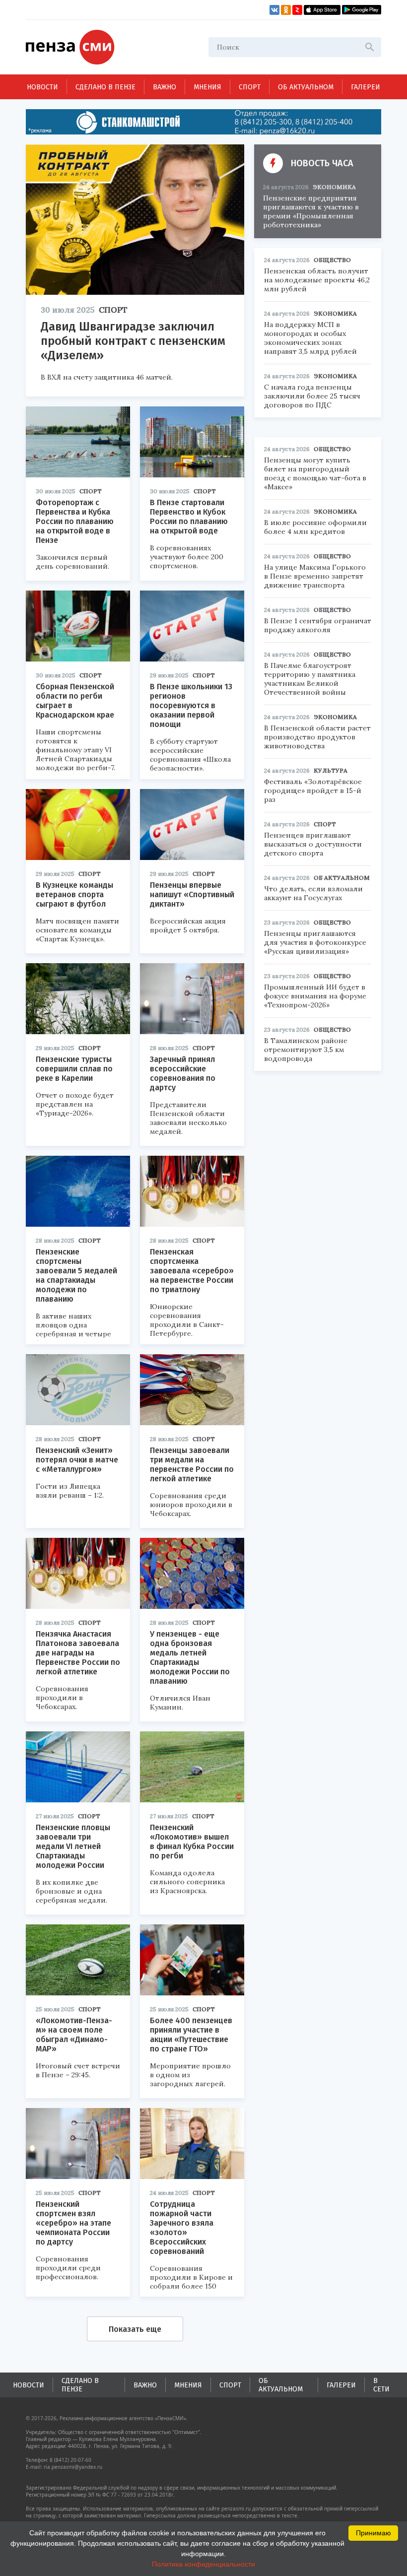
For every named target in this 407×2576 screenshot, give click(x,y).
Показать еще (135, 2329)
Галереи (366, 87)
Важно (165, 87)
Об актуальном (306, 87)
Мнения (207, 87)
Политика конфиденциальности (203, 2564)
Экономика (334, 187)
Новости (42, 87)
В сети (381, 2385)
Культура (331, 770)
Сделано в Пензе (105, 87)
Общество (332, 260)
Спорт (250, 87)
